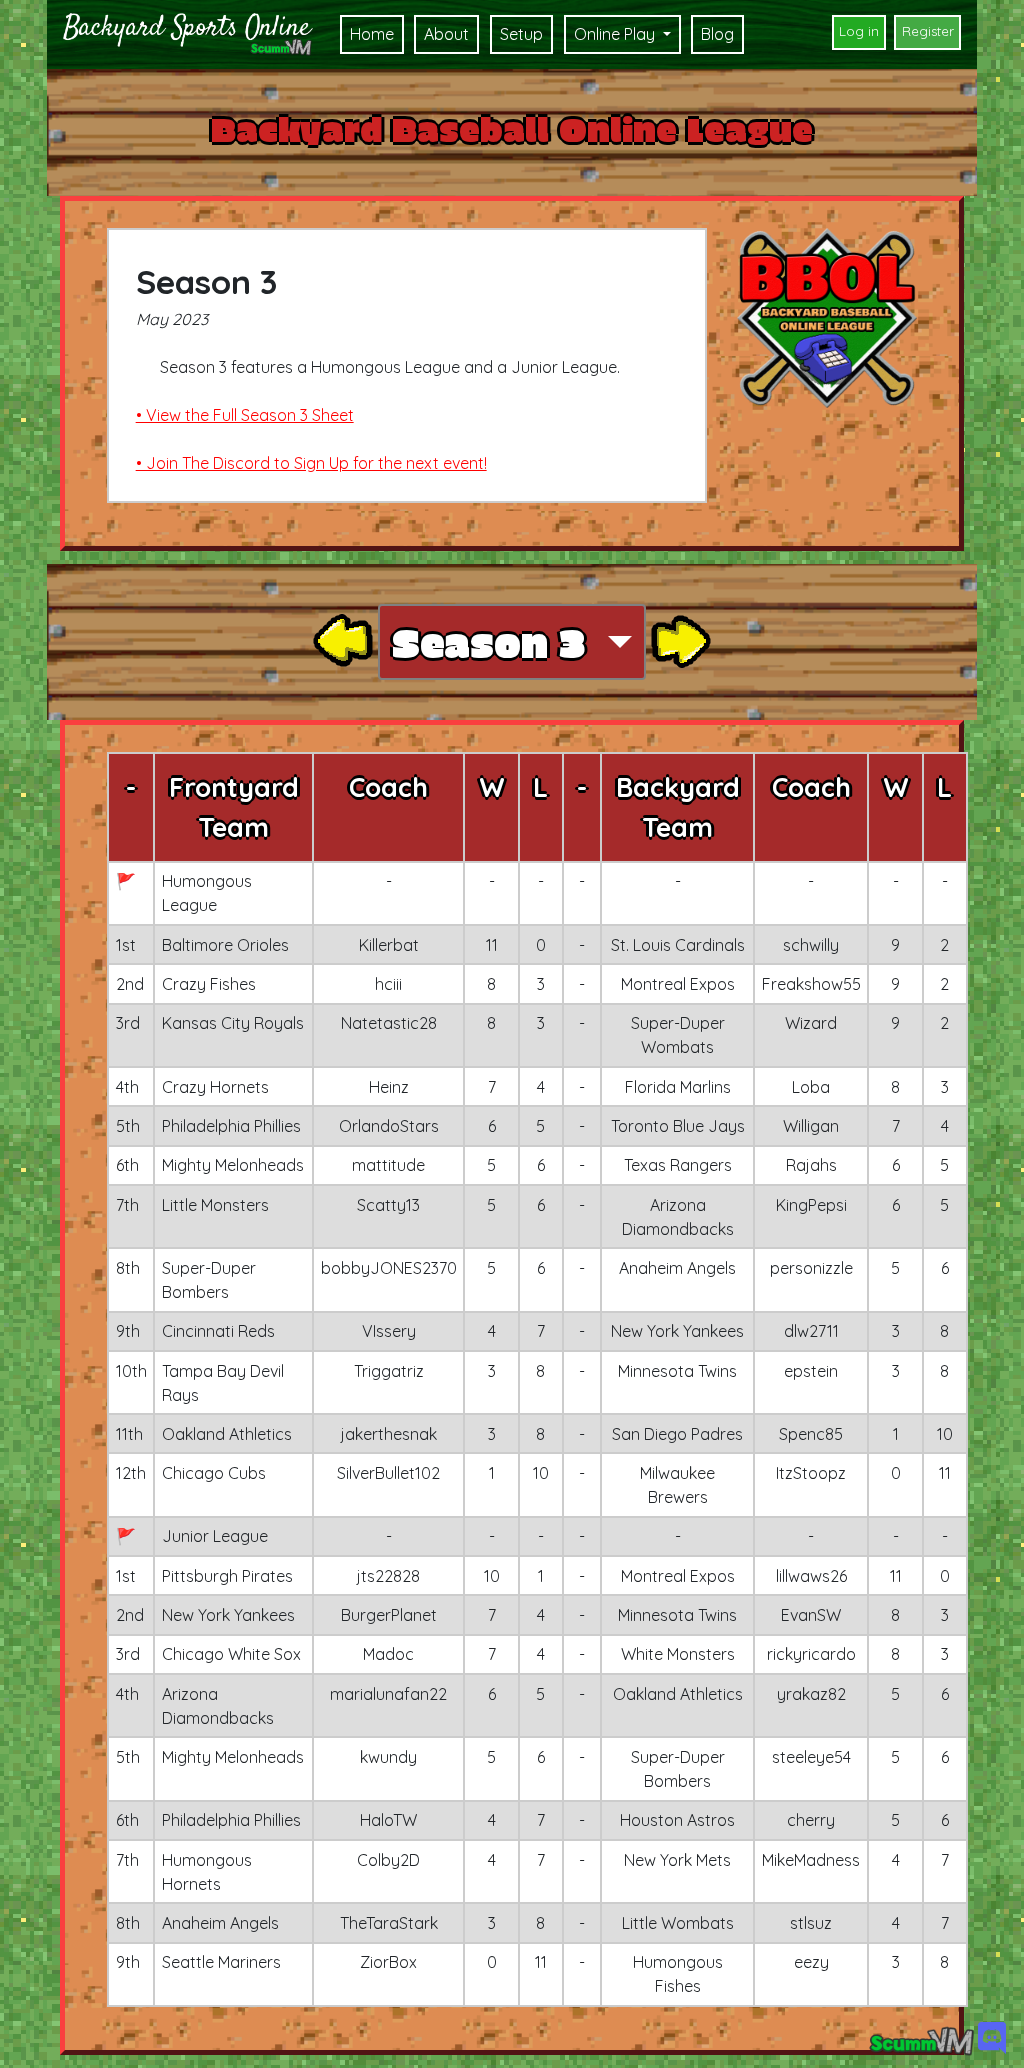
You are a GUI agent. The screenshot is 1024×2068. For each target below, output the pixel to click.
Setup (521, 34)
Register (928, 31)
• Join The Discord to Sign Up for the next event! (311, 463)
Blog (717, 34)
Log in (859, 31)
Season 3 (494, 642)
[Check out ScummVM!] (921, 2041)
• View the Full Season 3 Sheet (245, 415)
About (446, 34)
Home (372, 34)
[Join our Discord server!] (992, 2041)
